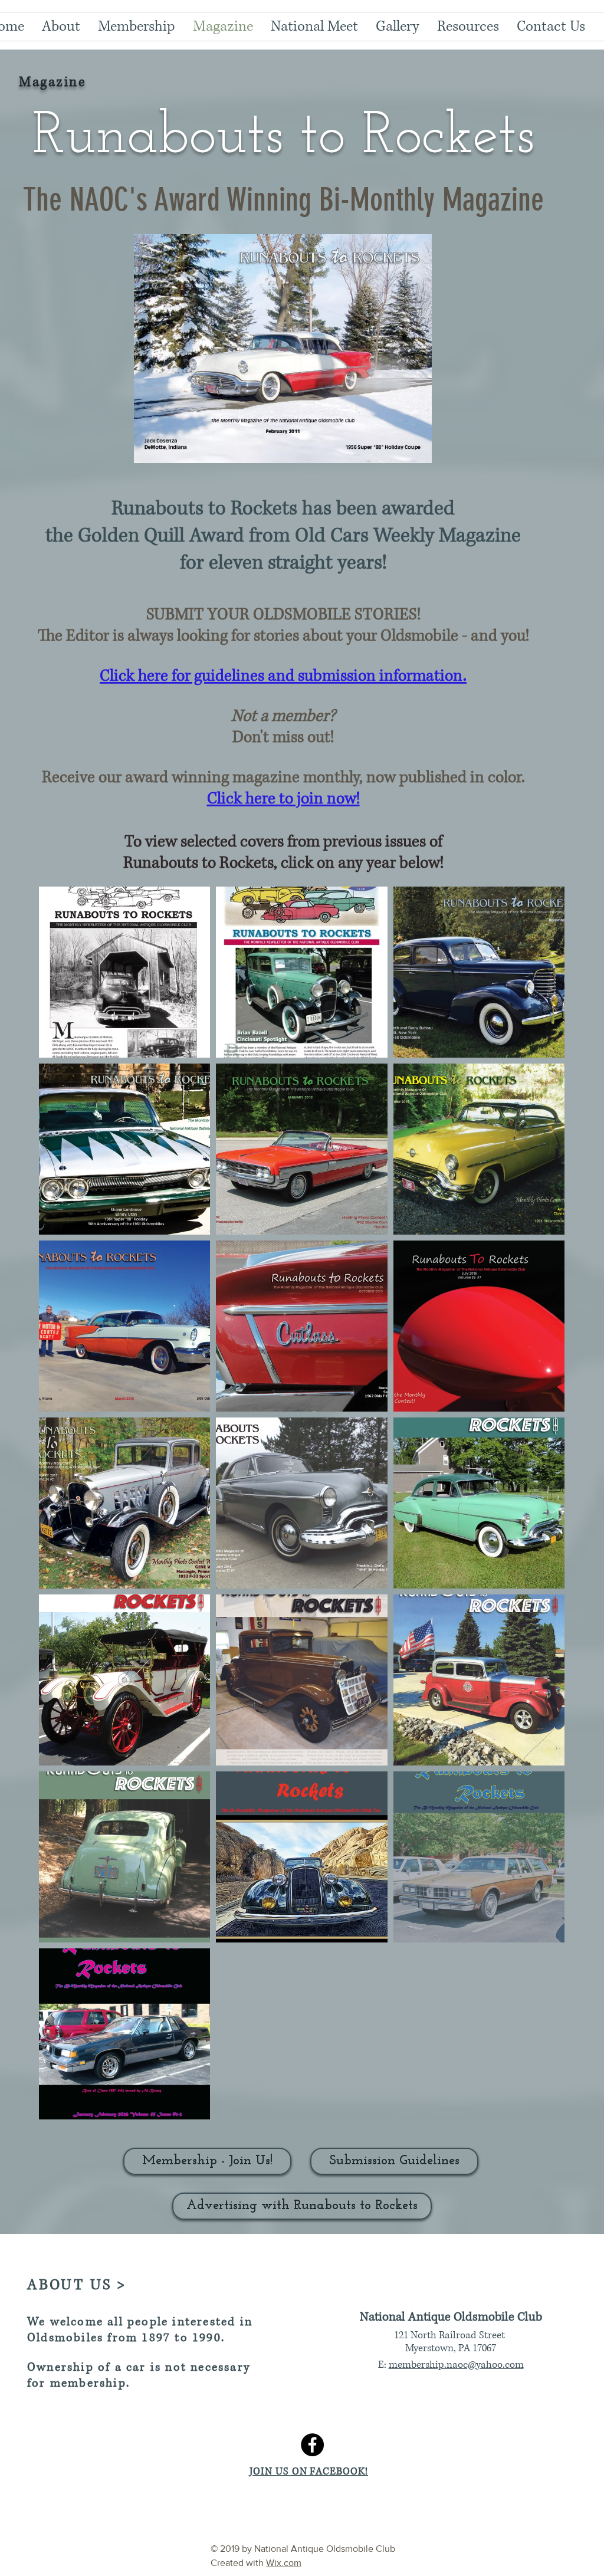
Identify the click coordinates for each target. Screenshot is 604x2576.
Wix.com (284, 2563)
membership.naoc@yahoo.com (456, 2365)
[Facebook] (312, 2445)
